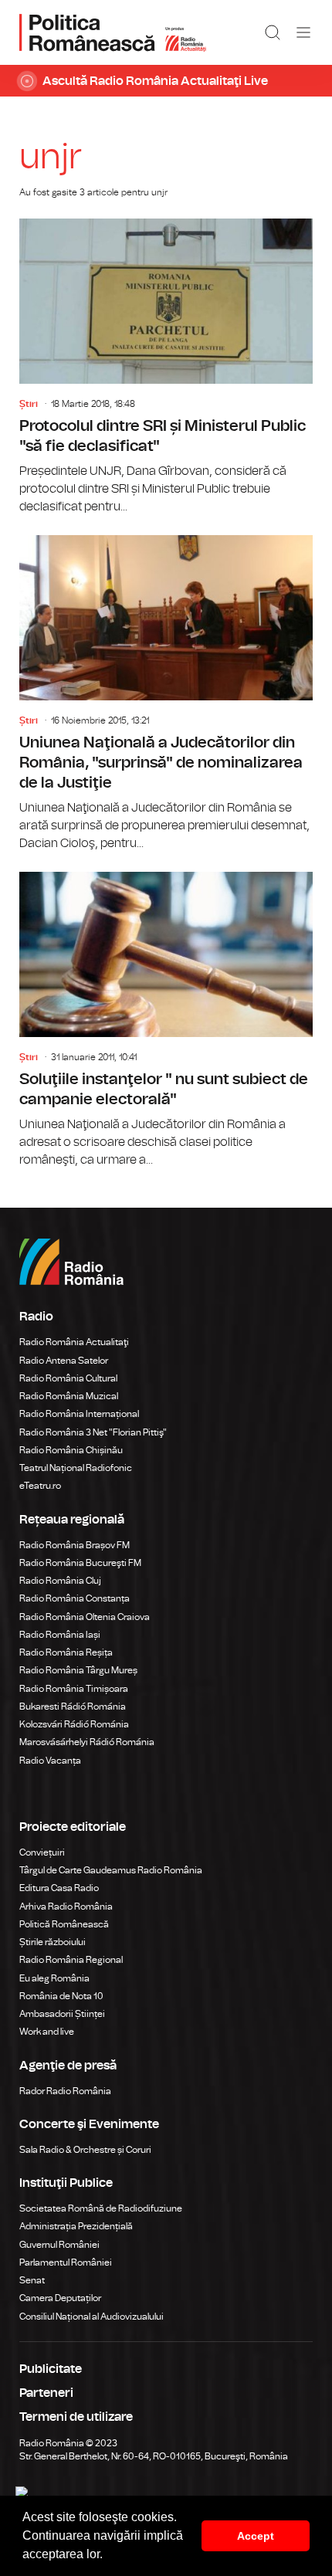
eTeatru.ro (40, 1486)
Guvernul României (59, 2245)
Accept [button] (256, 2536)
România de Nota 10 (61, 1996)
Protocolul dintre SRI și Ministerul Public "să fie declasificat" (166, 367)
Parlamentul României (66, 2262)
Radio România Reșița (66, 1652)
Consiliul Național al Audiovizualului (91, 2317)
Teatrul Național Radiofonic (76, 1468)
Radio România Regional (71, 1960)
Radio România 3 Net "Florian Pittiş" (93, 1432)
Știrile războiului (53, 1942)
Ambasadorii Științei (62, 2014)
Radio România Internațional (79, 1414)
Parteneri (46, 2393)
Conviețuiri (42, 1852)
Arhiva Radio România (66, 1907)
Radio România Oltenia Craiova (85, 1617)
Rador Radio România (65, 2091)
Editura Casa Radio (59, 1888)
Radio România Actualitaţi (74, 1342)
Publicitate (51, 2369)
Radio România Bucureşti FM (80, 1563)
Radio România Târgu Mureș (78, 1670)
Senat (32, 2280)
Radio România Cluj (60, 1581)
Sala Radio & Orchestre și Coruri (85, 2150)
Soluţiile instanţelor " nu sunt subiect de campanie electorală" (166, 1020)
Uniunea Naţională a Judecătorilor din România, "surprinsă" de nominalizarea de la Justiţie (166, 694)
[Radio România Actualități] (113, 32)
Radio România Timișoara (74, 1689)
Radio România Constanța (75, 1598)
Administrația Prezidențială (76, 2226)
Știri (29, 404)
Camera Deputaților (60, 2298)
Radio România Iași (60, 1635)
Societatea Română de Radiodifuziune (101, 2208)
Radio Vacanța (50, 1761)
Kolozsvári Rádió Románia (74, 1724)
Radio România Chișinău (71, 1450)
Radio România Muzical (69, 1396)
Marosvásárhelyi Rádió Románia (87, 1742)
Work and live (47, 2032)
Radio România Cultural (68, 1378)
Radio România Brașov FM (75, 1545)
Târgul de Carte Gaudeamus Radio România (111, 1870)
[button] (108, 2556)
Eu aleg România (54, 1978)
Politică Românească (64, 1924)
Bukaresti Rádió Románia (73, 1707)
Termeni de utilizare (76, 2417)
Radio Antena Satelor (64, 1361)
